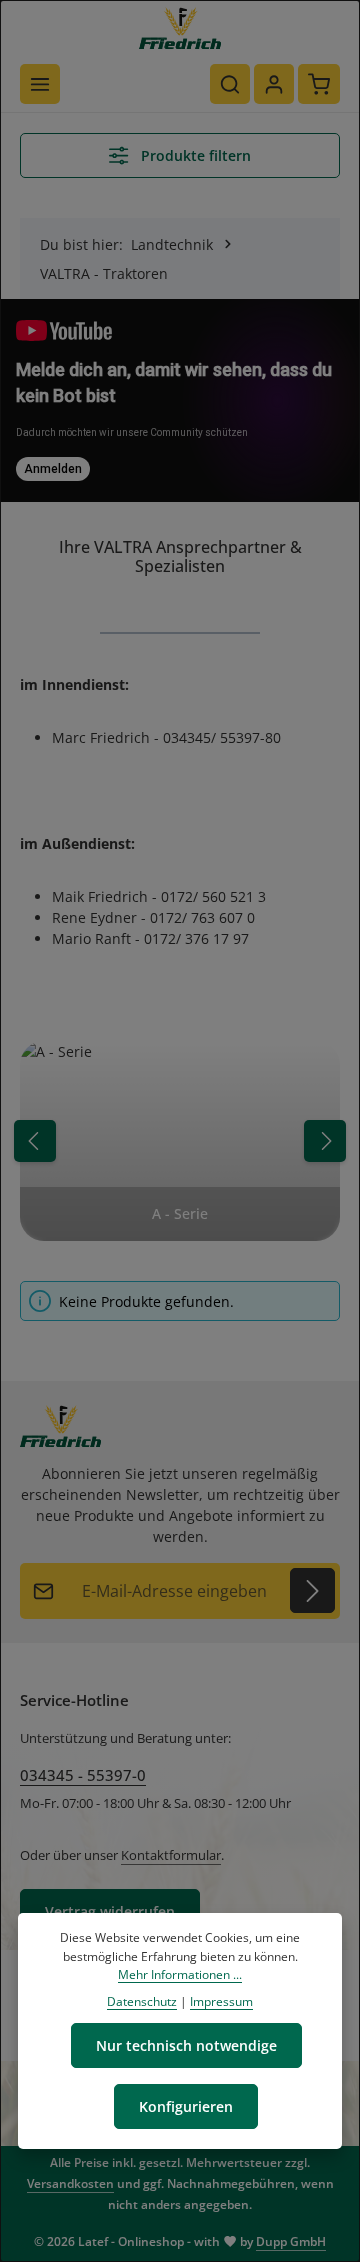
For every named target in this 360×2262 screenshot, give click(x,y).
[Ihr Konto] (274, 84)
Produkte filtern (194, 155)
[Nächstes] (325, 1141)
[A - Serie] (180, 1141)
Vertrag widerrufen (110, 1911)
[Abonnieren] (312, 1590)
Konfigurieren (186, 2106)
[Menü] (40, 84)
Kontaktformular (171, 1855)
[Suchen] (230, 84)
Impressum (221, 2001)
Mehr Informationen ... (180, 1974)
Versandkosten (70, 2183)
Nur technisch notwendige (186, 2045)
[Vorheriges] (35, 1141)
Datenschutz (142, 2001)
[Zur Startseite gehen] (179, 28)
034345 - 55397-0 (83, 1775)
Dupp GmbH (291, 2241)
